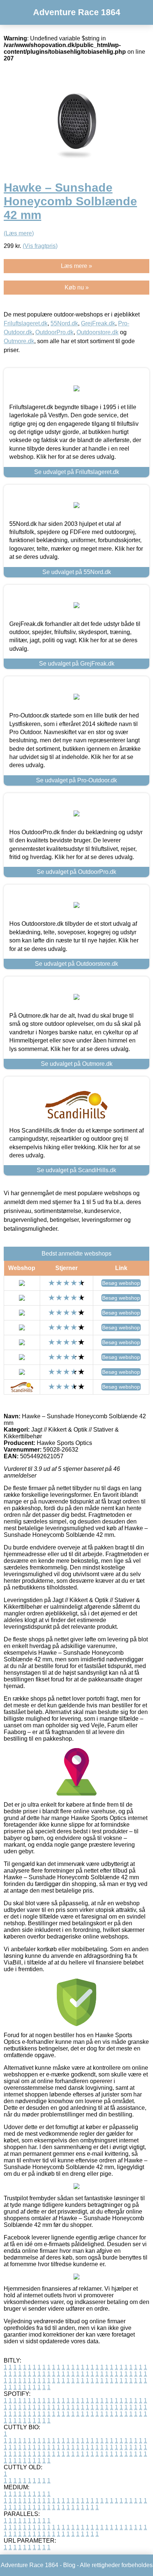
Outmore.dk (19, 341)
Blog (69, 2565)
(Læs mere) (19, 233)
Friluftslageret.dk (26, 323)
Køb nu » (77, 287)
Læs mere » (76, 266)
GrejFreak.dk (98, 323)
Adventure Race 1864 (77, 12)
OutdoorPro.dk (54, 332)
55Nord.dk (64, 323)
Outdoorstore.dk (97, 332)
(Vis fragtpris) (40, 246)
